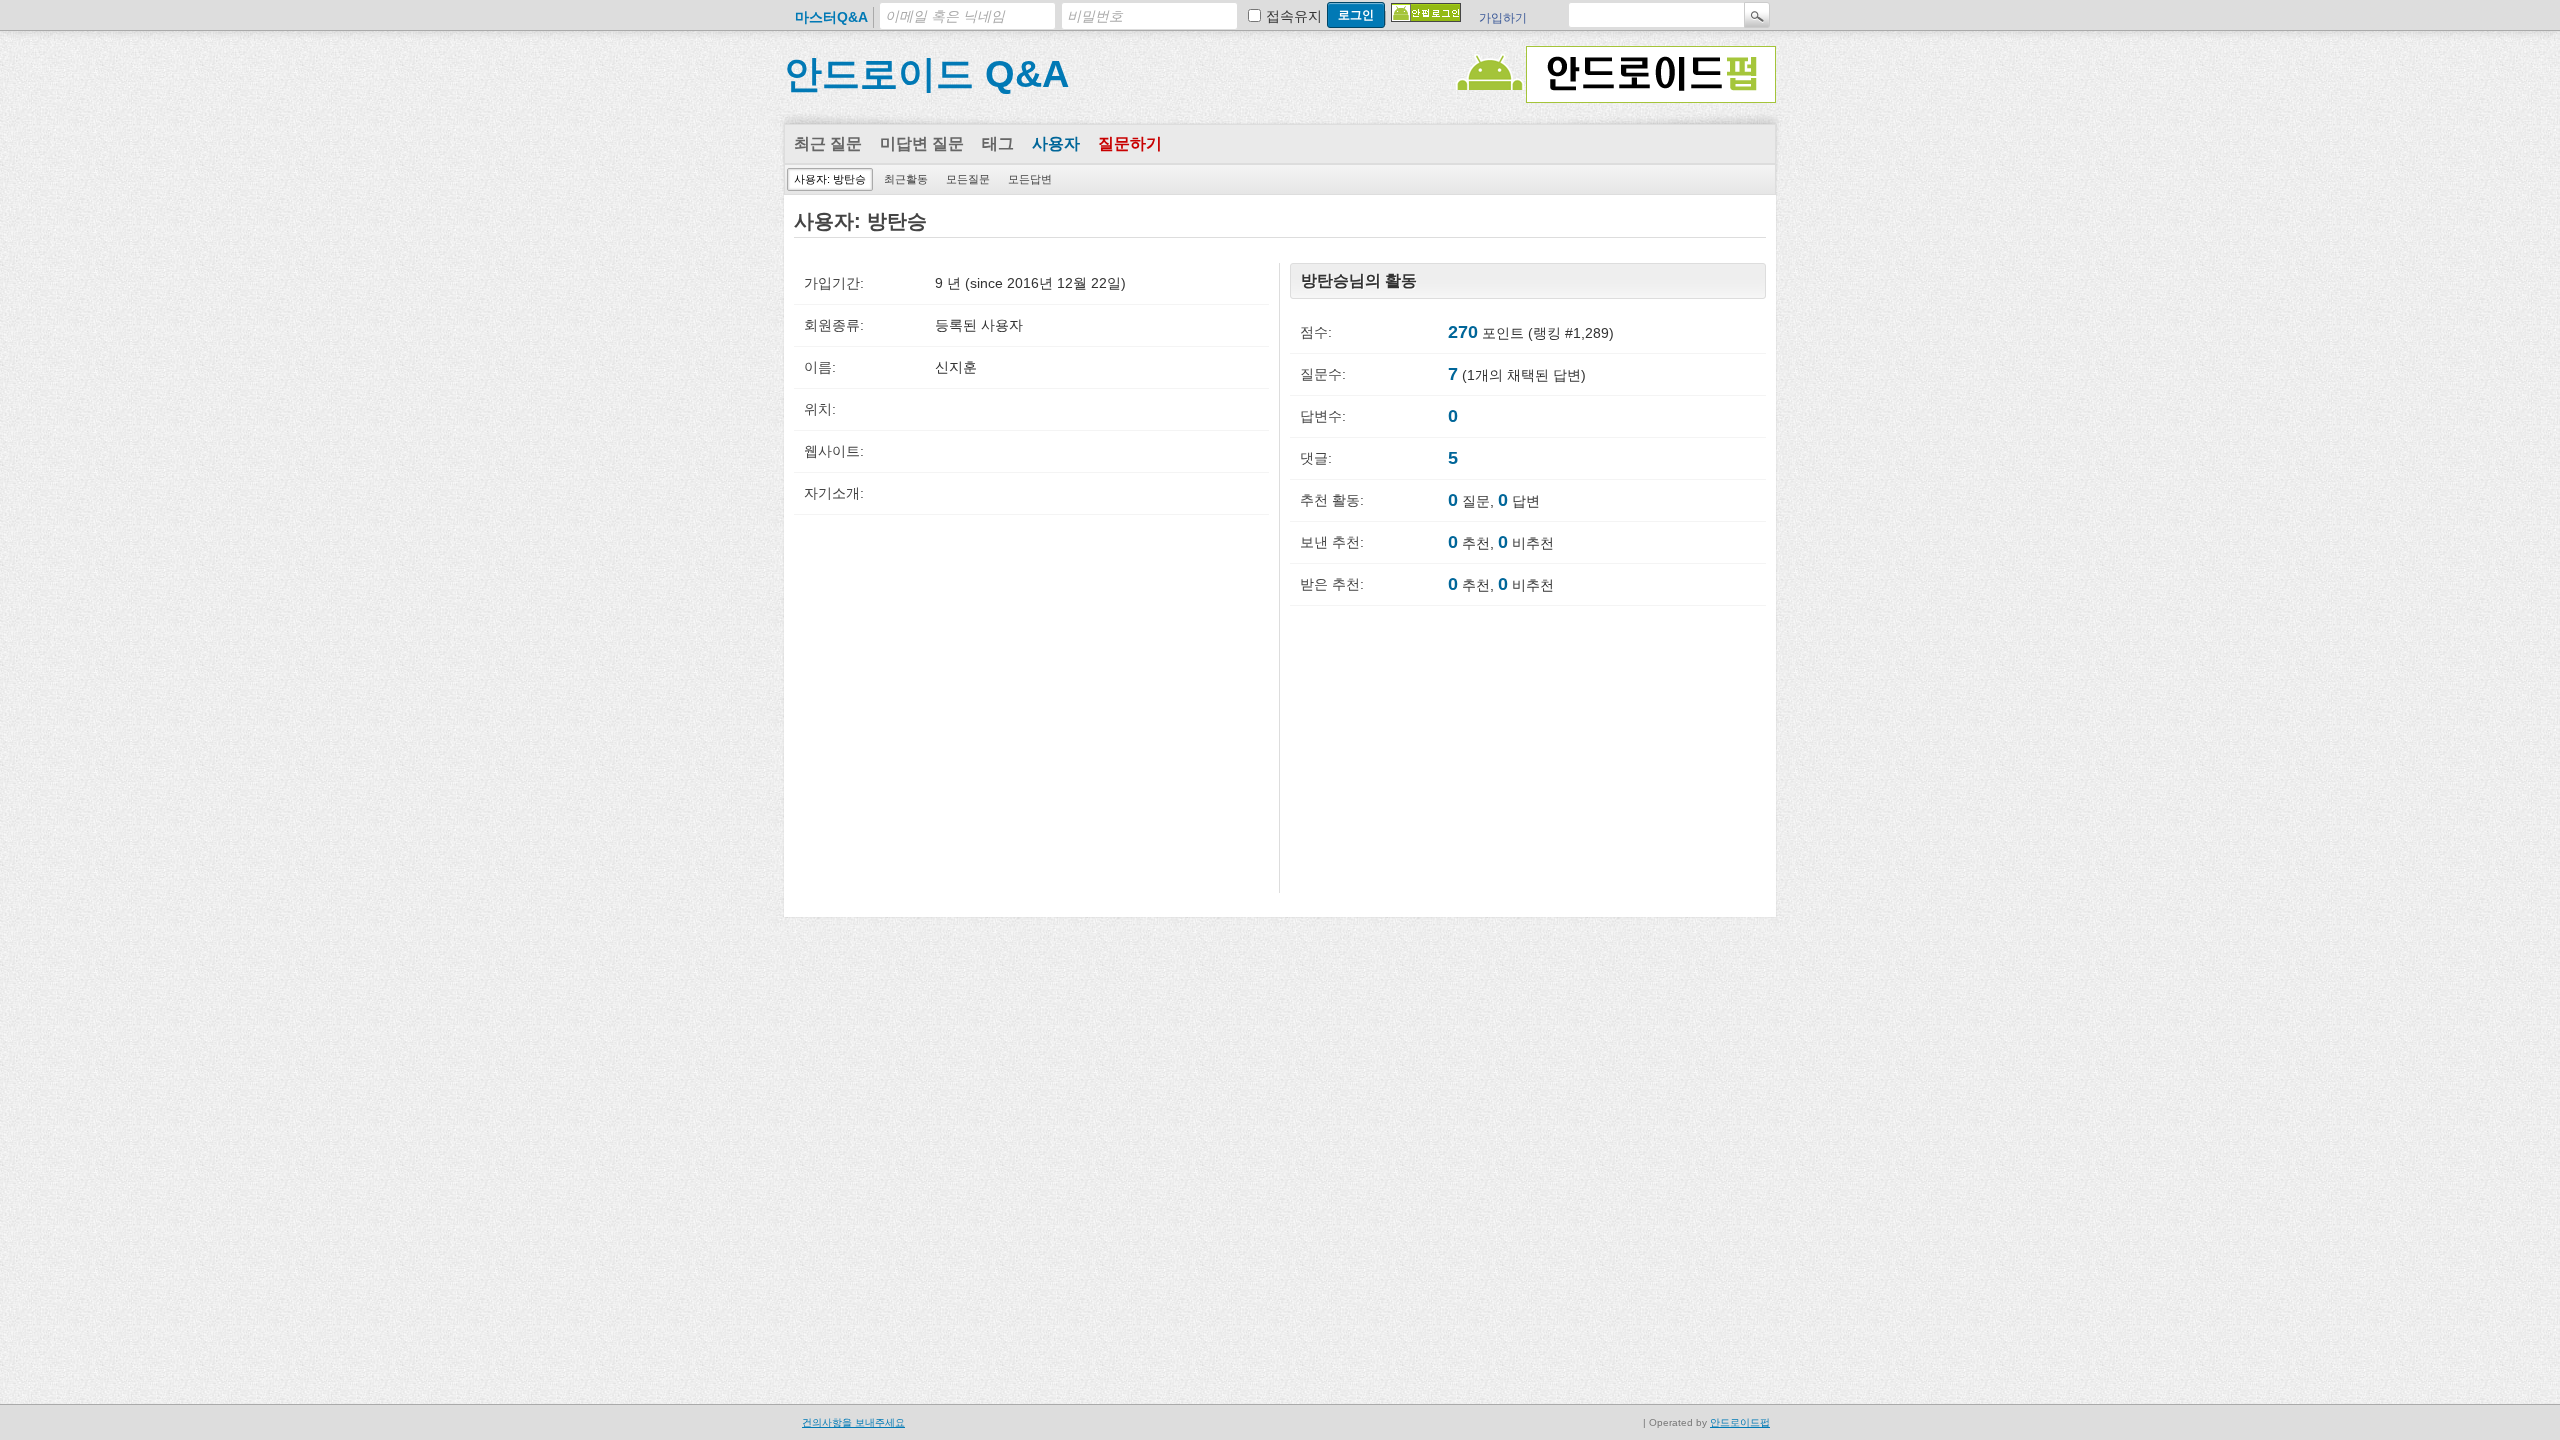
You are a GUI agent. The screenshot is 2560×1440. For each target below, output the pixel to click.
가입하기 (1503, 18)
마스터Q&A (831, 17)
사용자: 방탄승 (830, 179)
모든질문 (968, 179)
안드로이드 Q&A (926, 74)
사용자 (1056, 143)
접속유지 (1294, 16)
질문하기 (1130, 143)
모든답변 (1030, 179)
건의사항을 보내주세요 (853, 1422)
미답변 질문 (922, 143)
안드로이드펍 (1740, 1422)
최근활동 (906, 179)
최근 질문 (828, 143)
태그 (998, 143)
